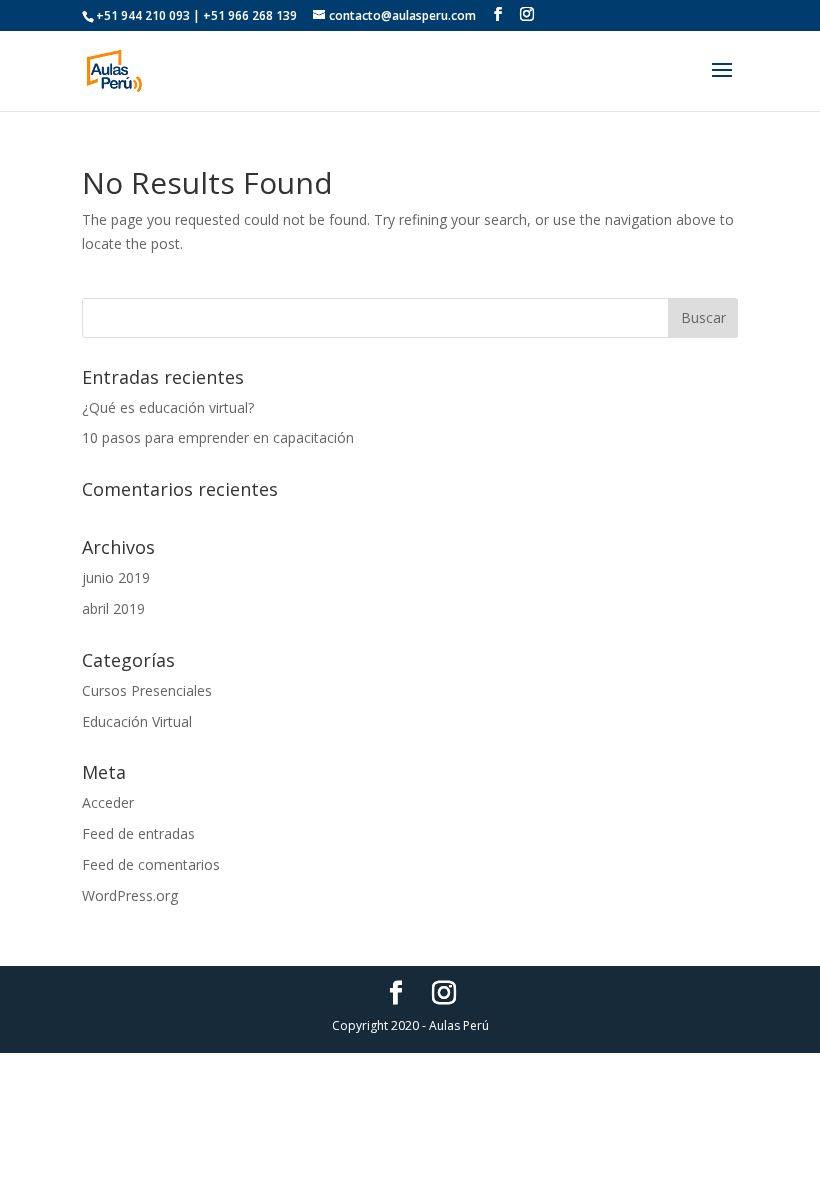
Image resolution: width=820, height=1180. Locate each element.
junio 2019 (116, 577)
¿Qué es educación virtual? (168, 407)
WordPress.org (130, 895)
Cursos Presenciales (147, 690)
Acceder (108, 802)
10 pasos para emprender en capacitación (218, 437)
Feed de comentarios (151, 864)
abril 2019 (113, 608)
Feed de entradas (138, 833)
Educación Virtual (137, 721)
